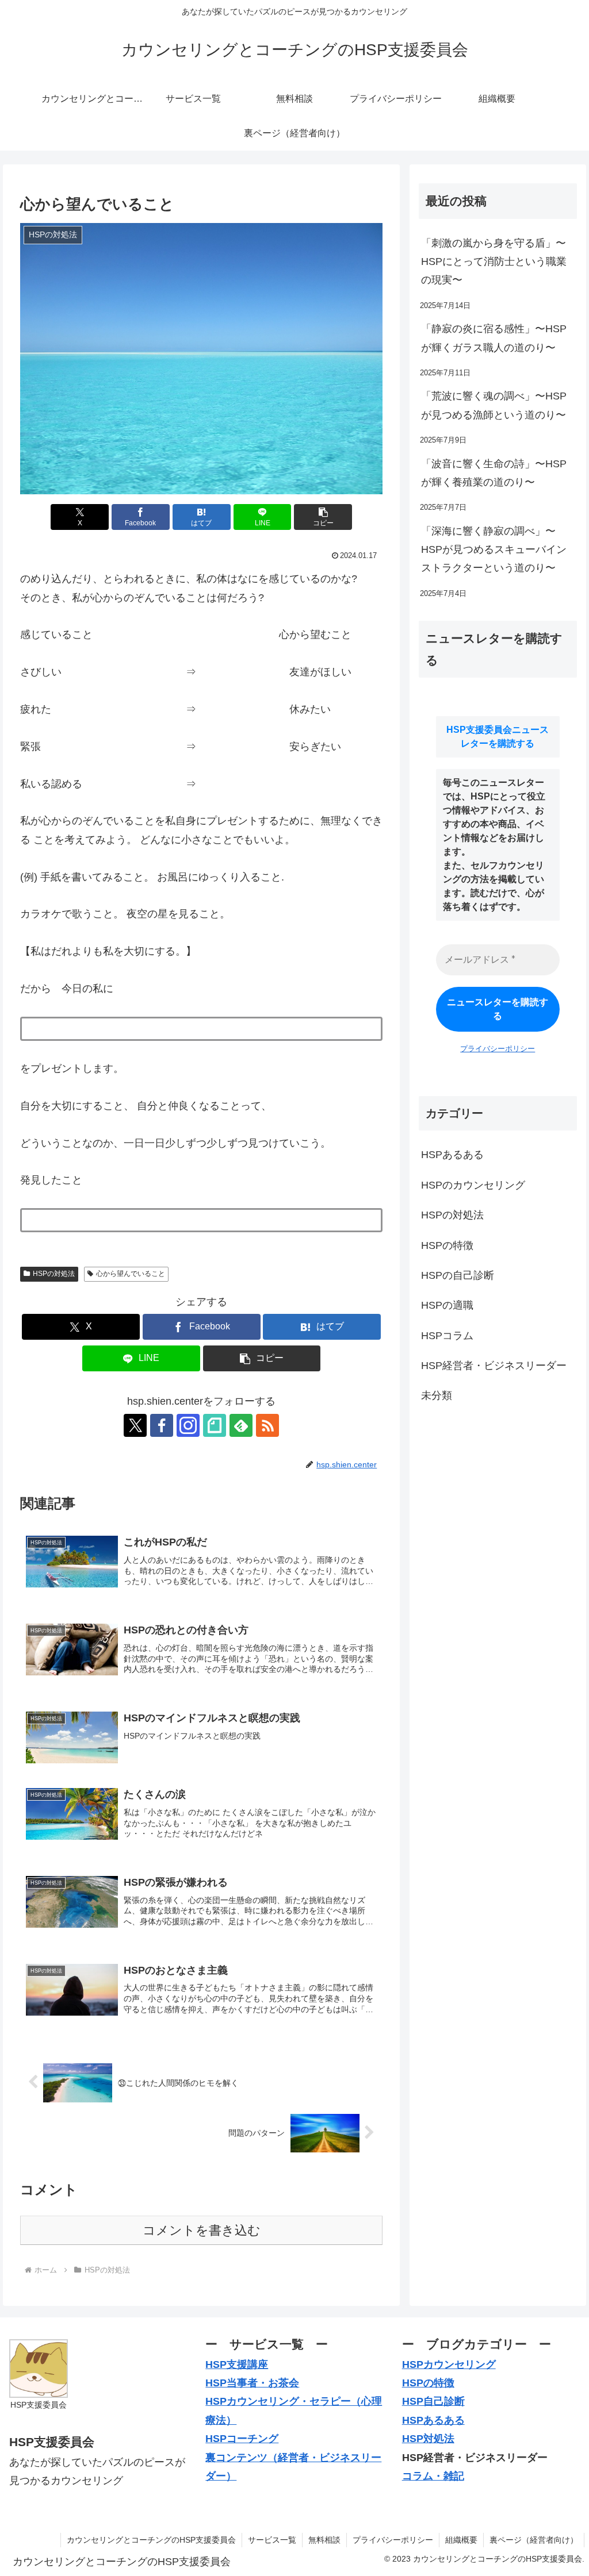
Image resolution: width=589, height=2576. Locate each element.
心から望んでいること (131, 1274)
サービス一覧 (272, 2540)
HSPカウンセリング (449, 2364)
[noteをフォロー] (215, 1425)
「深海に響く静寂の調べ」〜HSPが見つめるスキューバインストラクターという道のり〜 (494, 550)
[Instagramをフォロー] (188, 1425)
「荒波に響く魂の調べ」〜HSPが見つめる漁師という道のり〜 (494, 405)
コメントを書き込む (202, 2230)
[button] (323, 517)
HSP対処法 (428, 2439)
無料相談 (324, 2540)
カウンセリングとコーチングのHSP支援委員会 (151, 2540)
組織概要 (461, 2540)
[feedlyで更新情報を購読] (241, 1425)
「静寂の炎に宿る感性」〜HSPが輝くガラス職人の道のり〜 (494, 338)
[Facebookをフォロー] (162, 1425)
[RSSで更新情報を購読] (267, 1425)
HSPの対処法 (54, 1274)
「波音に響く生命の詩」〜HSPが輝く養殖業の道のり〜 (494, 473)
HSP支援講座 (237, 2364)
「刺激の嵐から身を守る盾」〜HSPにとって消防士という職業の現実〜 (494, 262)
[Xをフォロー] (135, 1425)
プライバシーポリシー (498, 1049)
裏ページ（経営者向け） (534, 2540)
